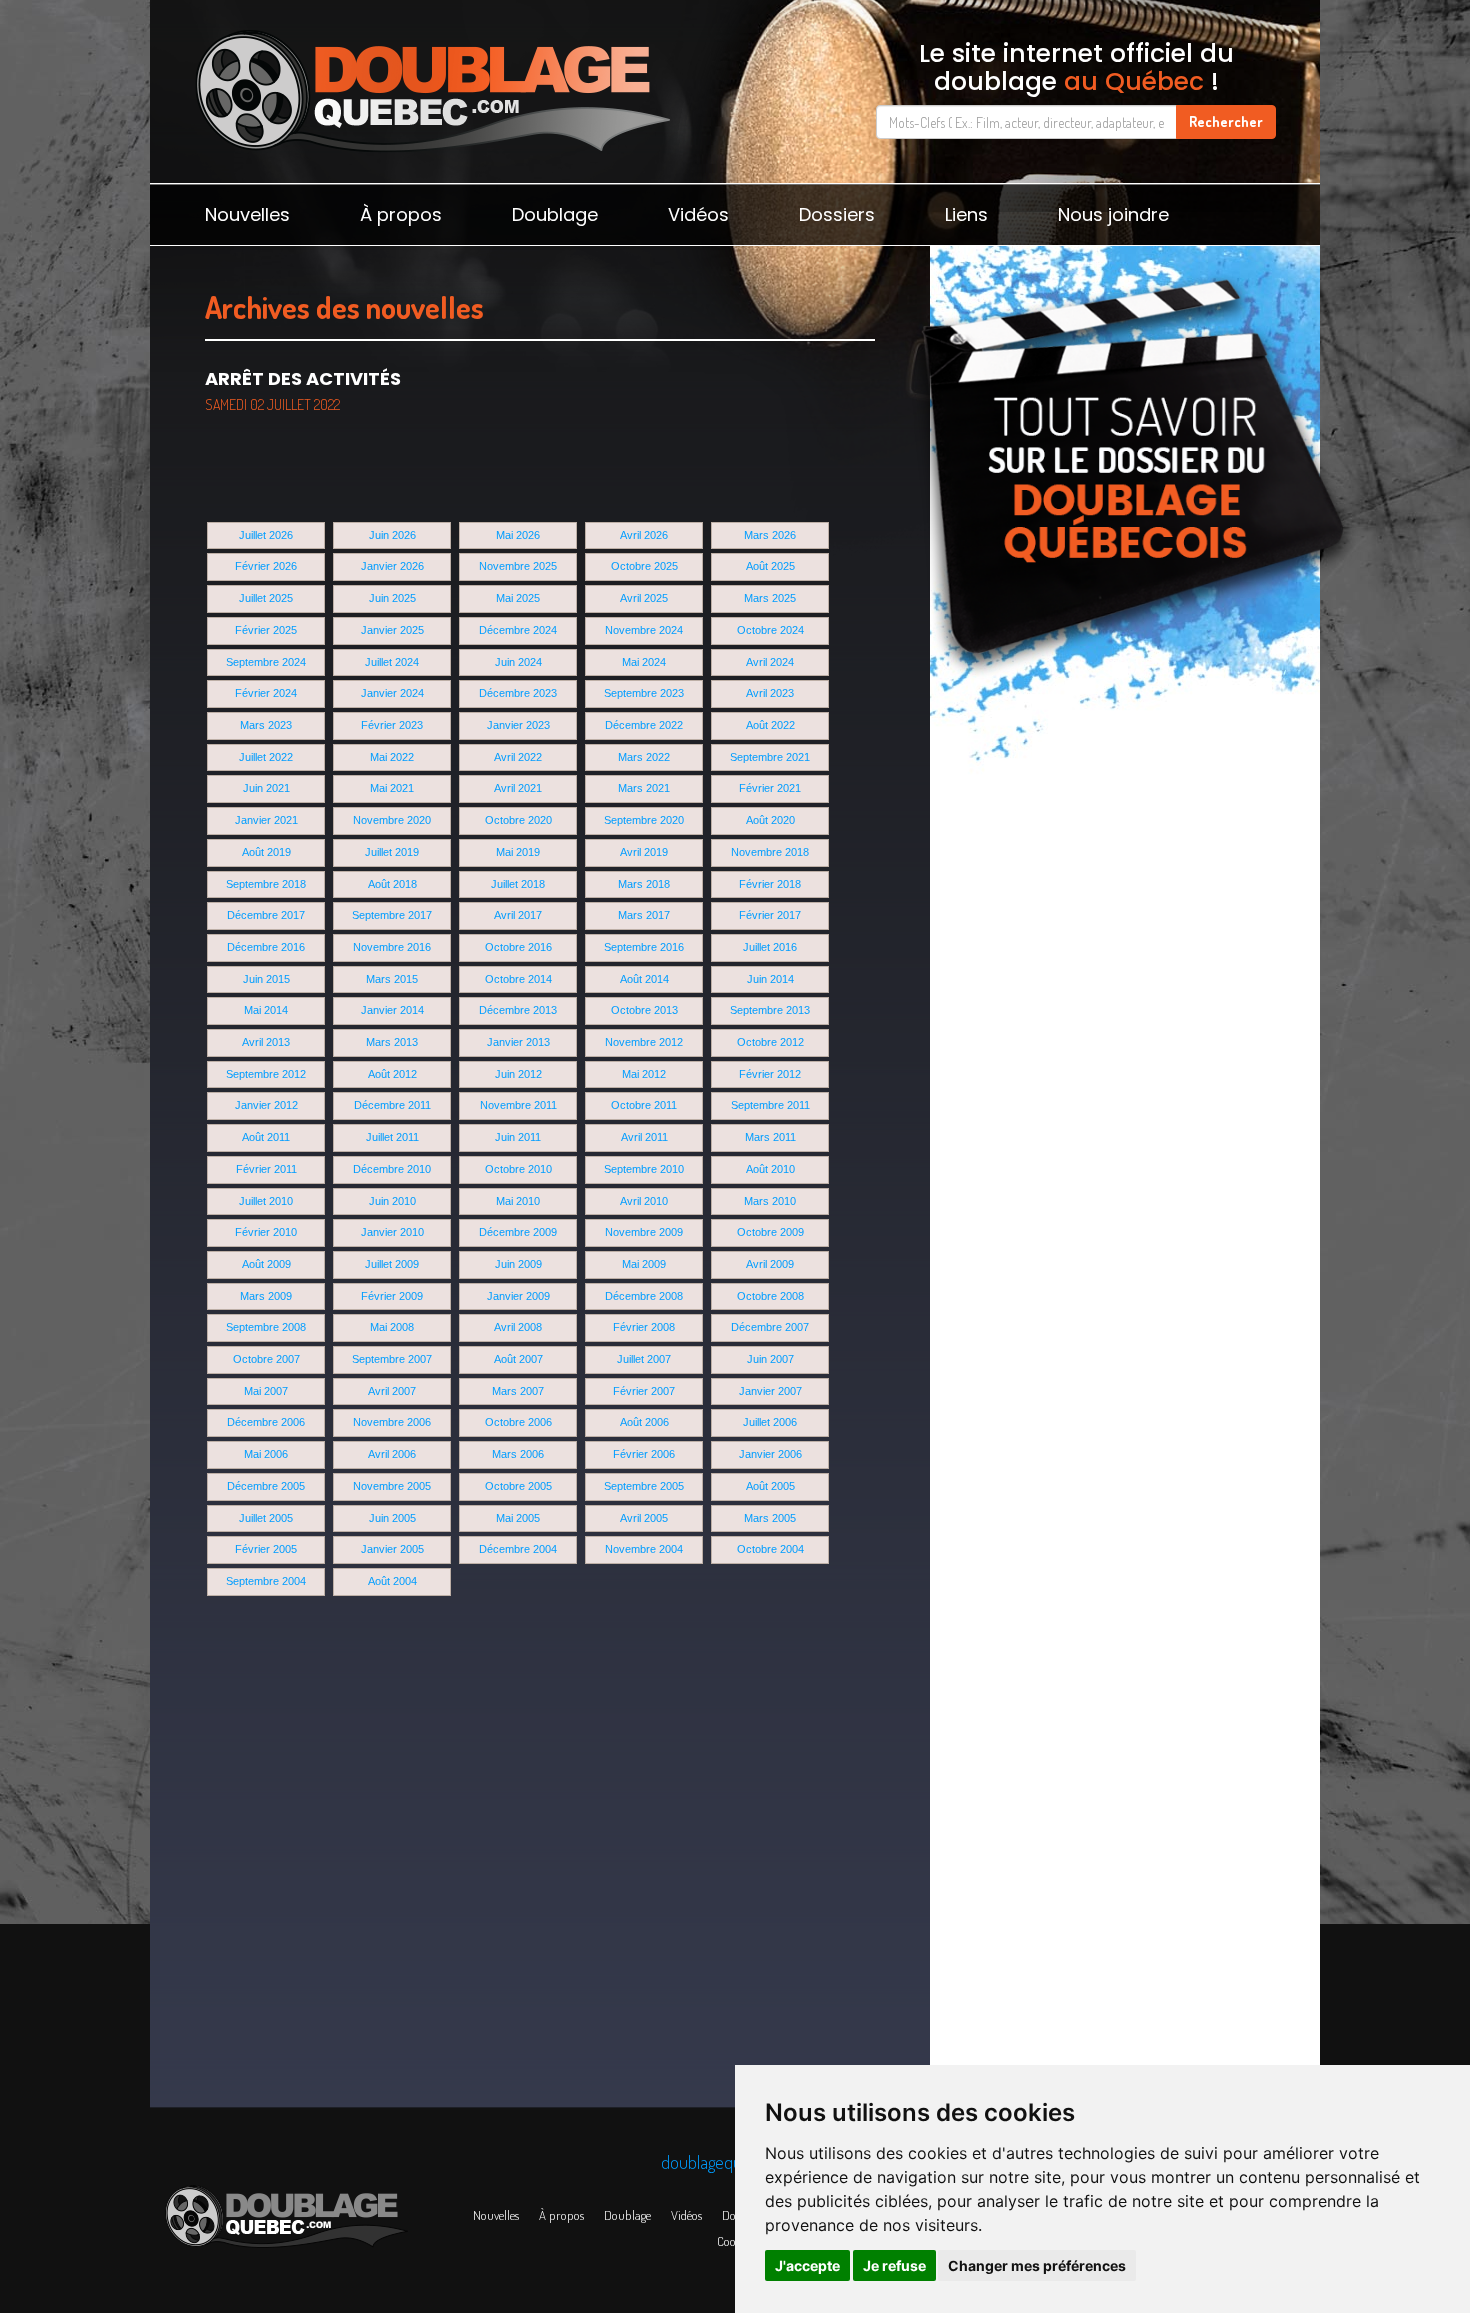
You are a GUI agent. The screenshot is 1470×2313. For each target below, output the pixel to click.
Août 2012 (392, 1074)
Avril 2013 (266, 1042)
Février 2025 (266, 630)
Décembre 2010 (392, 1169)
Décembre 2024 (518, 630)
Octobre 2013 (644, 1010)
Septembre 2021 (770, 757)
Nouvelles (247, 214)
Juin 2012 (518, 1074)
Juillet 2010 (266, 1201)
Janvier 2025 (392, 630)
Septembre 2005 (644, 1486)
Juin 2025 (392, 598)
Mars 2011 (770, 1137)
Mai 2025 (518, 598)
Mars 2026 (770, 535)
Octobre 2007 (266, 1359)
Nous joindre (1113, 214)
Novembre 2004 (644, 1549)
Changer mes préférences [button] (1037, 2265)
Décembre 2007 (770, 1327)
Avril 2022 (518, 757)
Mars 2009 (266, 1296)
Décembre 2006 (266, 1422)
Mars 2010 (770, 1201)
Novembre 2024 (644, 630)
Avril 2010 (644, 1201)
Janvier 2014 (392, 1010)
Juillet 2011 (392, 1137)
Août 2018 (392, 884)
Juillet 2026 (266, 535)
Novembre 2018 (770, 852)
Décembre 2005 (266, 1486)
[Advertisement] (1125, 880)
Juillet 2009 (392, 1264)
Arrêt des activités (303, 390)
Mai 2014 (266, 1010)
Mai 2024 (644, 662)
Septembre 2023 (644, 693)
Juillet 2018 (518, 884)
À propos (401, 214)
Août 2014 (644, 979)
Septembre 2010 (644, 1169)
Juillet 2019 (392, 852)
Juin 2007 (770, 1359)
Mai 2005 (518, 1518)
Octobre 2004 (770, 1549)
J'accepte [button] (807, 2265)
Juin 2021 (266, 788)
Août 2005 (770, 1486)
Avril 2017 (518, 915)
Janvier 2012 (266, 1105)
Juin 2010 (392, 1201)
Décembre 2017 (266, 915)
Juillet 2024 (392, 662)
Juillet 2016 (770, 947)
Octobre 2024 (770, 630)
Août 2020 (770, 820)
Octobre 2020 (518, 820)
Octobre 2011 (644, 1105)
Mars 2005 (770, 1518)
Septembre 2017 (392, 915)
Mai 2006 (266, 1454)
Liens (966, 214)
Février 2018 (770, 884)
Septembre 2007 (392, 1359)
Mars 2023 (266, 725)
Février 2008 (644, 1327)
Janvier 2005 (392, 1549)
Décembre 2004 (518, 1549)
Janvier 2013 (518, 1042)
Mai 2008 (392, 1327)
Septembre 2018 (266, 884)
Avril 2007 (392, 1391)
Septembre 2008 (266, 1327)
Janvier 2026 (392, 566)
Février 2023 (392, 725)
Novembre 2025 (518, 566)
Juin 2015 (266, 979)
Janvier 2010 (392, 1232)
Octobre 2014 (518, 979)
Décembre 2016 (266, 947)
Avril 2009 (770, 1264)
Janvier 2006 (770, 1454)
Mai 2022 (392, 757)
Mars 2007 (518, 1391)
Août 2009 (266, 1264)
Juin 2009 (518, 1264)
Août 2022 (770, 725)
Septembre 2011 (770, 1105)
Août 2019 (266, 852)
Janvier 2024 (392, 693)
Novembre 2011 (518, 1105)
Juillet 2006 (770, 1422)
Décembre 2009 (518, 1232)
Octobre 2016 (518, 947)
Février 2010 (266, 1232)
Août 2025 (770, 566)
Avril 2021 (518, 788)
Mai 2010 (518, 1201)
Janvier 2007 (770, 1391)
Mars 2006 (518, 1454)
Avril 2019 (644, 852)
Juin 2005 (392, 1518)
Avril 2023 (770, 693)
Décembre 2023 (518, 693)
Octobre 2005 (518, 1486)
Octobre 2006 (518, 1422)
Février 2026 (266, 566)
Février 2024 (266, 693)
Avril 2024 (770, 662)
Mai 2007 (266, 1391)
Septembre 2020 (644, 820)
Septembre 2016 (644, 947)
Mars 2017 (644, 915)
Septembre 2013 (770, 1010)
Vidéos (698, 214)
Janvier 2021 (266, 820)
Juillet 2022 (266, 757)
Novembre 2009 (644, 1232)
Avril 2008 (518, 1327)
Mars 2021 (644, 788)
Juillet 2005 (266, 1518)
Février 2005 (266, 1549)
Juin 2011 (518, 1137)
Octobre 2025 (644, 566)
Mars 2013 (392, 1042)
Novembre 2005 (392, 1486)
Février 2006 (644, 1454)
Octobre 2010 (518, 1169)
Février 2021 (770, 788)
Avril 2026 (644, 535)
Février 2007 (644, 1391)
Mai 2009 (644, 1264)
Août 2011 (266, 1137)
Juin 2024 (518, 662)
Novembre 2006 (392, 1422)
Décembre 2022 (644, 725)
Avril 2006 (392, 1454)
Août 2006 (644, 1422)
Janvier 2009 (518, 1296)
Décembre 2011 (392, 1105)
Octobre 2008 (770, 1296)
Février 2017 (770, 915)
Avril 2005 (644, 1518)
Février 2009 (392, 1296)
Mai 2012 (644, 1074)
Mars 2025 (770, 598)
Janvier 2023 (518, 725)
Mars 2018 (644, 884)
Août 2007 (518, 1359)
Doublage (555, 214)
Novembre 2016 (392, 947)
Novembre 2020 (392, 820)
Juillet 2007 (644, 1359)
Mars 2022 (644, 757)
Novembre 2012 (644, 1042)
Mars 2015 (392, 979)
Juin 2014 (770, 979)
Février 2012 (770, 1074)
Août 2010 (770, 1169)
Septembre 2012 (266, 1074)
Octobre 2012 (770, 1042)
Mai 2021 (392, 788)
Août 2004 (392, 1581)
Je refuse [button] (894, 2265)
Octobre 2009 (770, 1232)
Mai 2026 (518, 535)
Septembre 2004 (266, 1581)
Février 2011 (266, 1169)
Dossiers (837, 214)
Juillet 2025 (266, 598)
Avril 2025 (644, 598)
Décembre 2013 (518, 1010)
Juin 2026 (392, 535)
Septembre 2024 (266, 662)
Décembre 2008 (644, 1296)
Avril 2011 (644, 1137)
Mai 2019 (518, 852)
